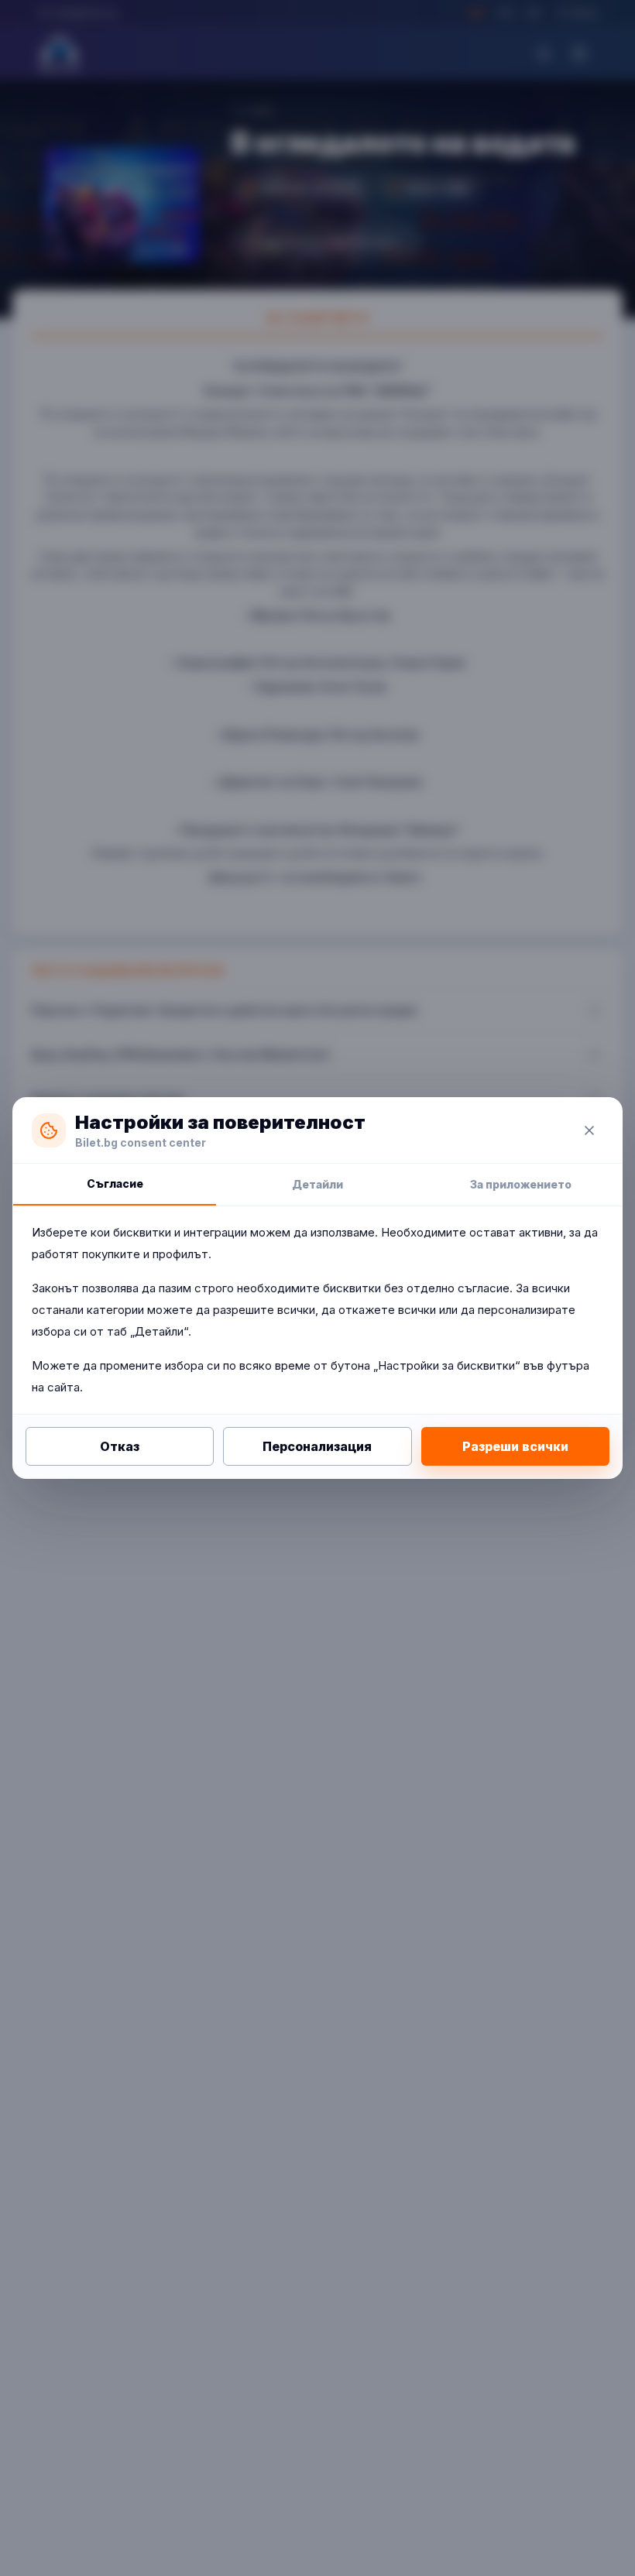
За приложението (521, 1184)
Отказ (120, 1446)
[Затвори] (589, 1130)
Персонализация (317, 1446)
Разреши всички (515, 1446)
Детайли (317, 1184)
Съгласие (115, 1183)
